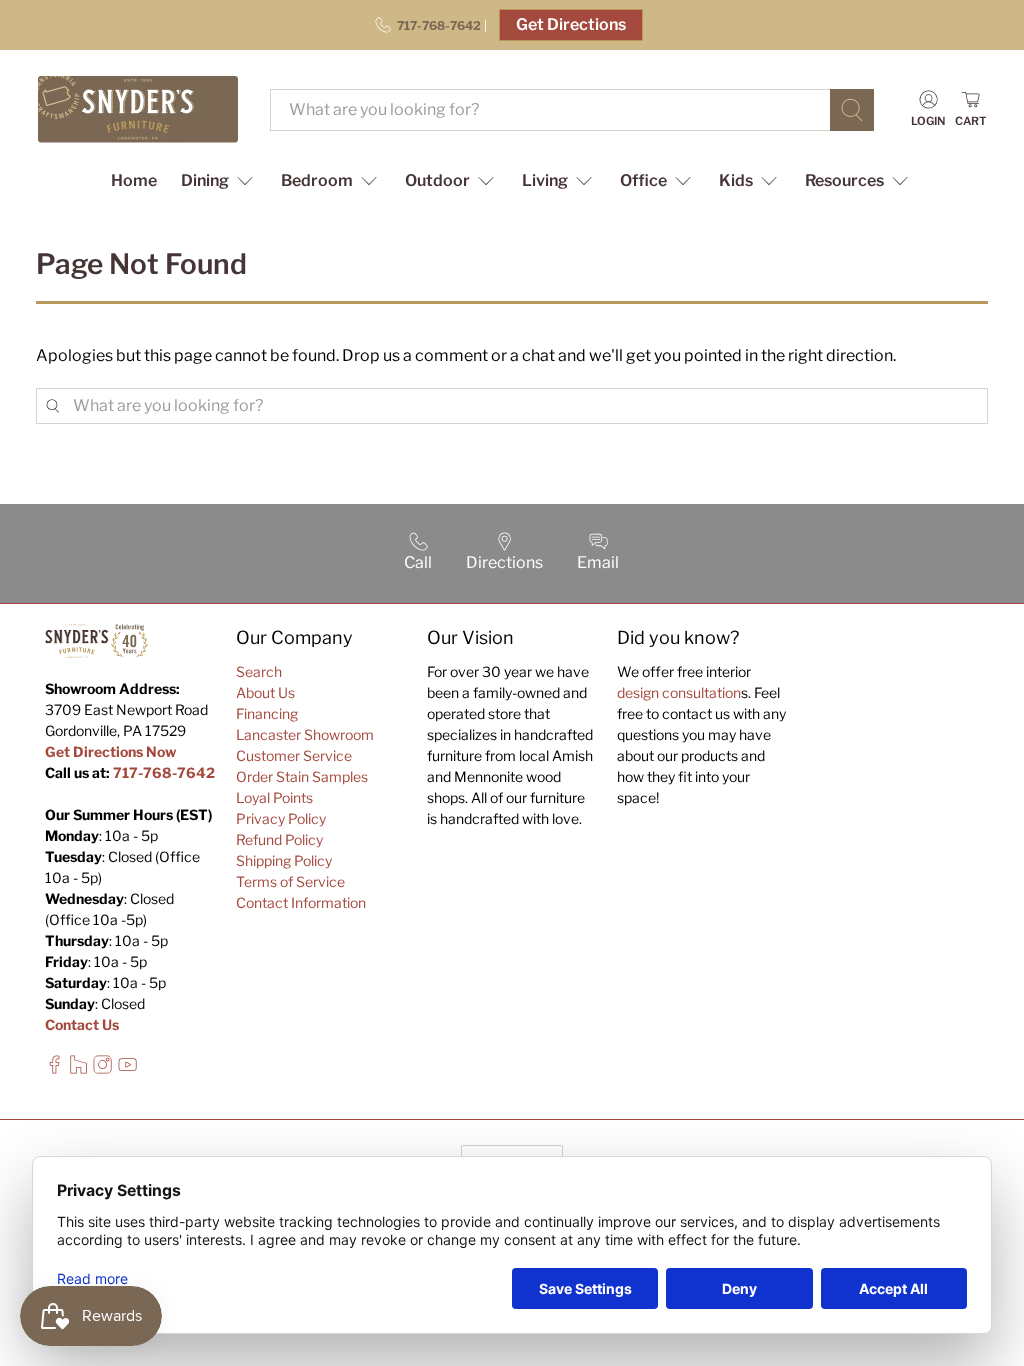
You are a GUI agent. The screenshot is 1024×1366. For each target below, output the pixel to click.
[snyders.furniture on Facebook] (54, 1068)
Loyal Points (274, 797)
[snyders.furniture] (138, 109)
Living (545, 180)
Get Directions (571, 24)
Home (134, 180)
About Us (265, 692)
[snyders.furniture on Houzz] (78, 1068)
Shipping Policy (284, 860)
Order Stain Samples (302, 776)
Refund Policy (279, 839)
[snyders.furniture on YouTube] (127, 1068)
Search (259, 671)
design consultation (679, 692)
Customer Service (294, 755)
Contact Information (301, 902)
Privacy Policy (281, 818)
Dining (205, 180)
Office (643, 180)
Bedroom (317, 180)
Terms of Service (290, 881)
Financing (267, 713)
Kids (736, 180)
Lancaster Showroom (305, 734)
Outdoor (437, 180)
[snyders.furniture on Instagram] (102, 1068)
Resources (844, 180)
